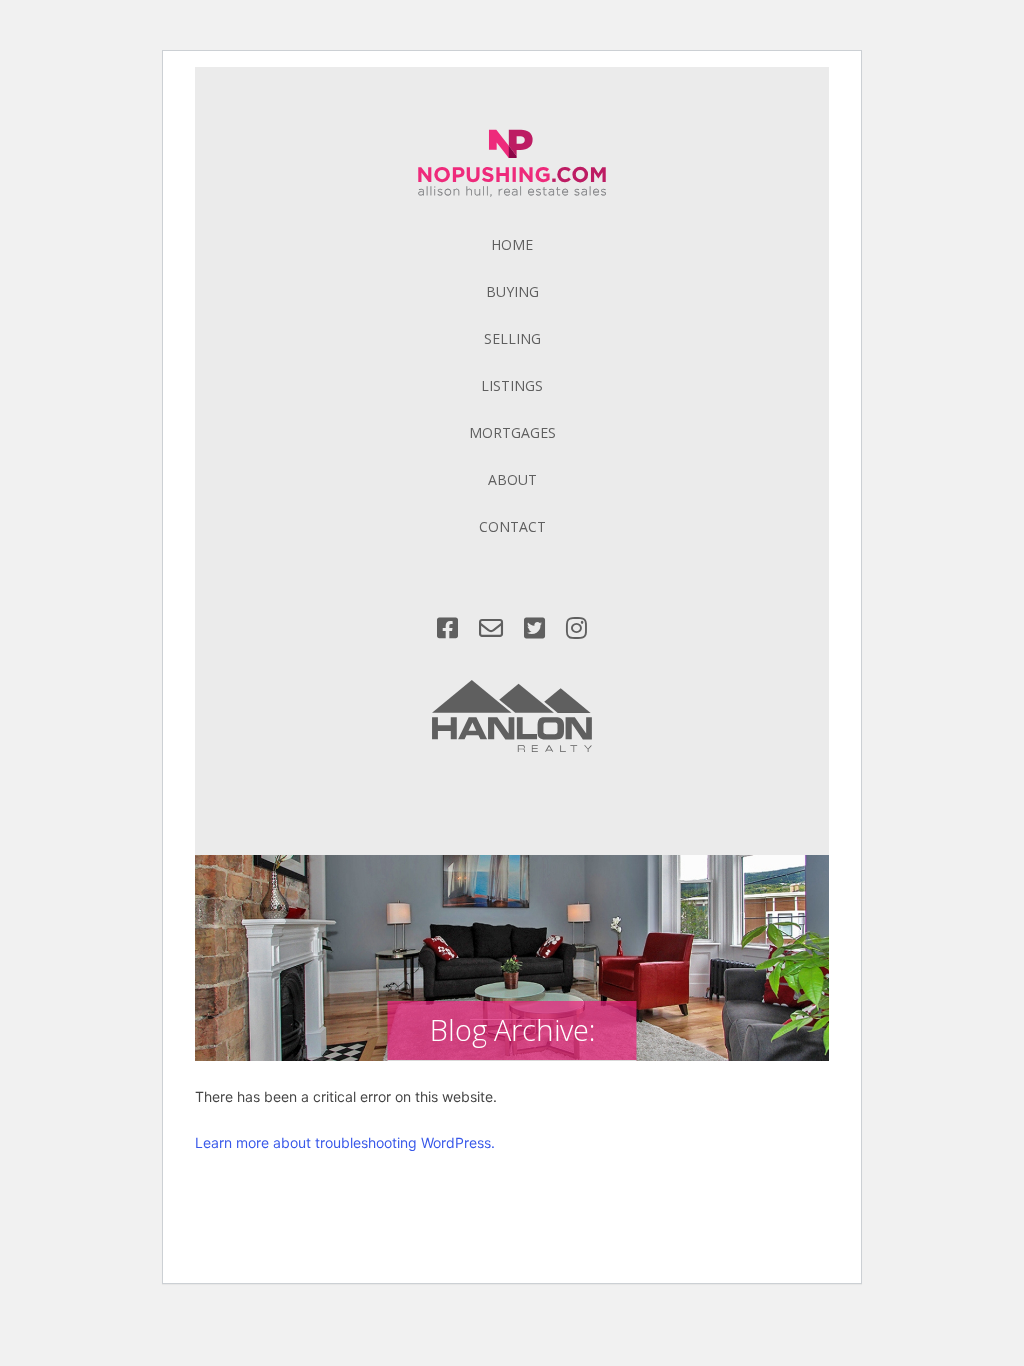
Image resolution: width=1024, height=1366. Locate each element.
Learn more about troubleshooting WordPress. (345, 1142)
